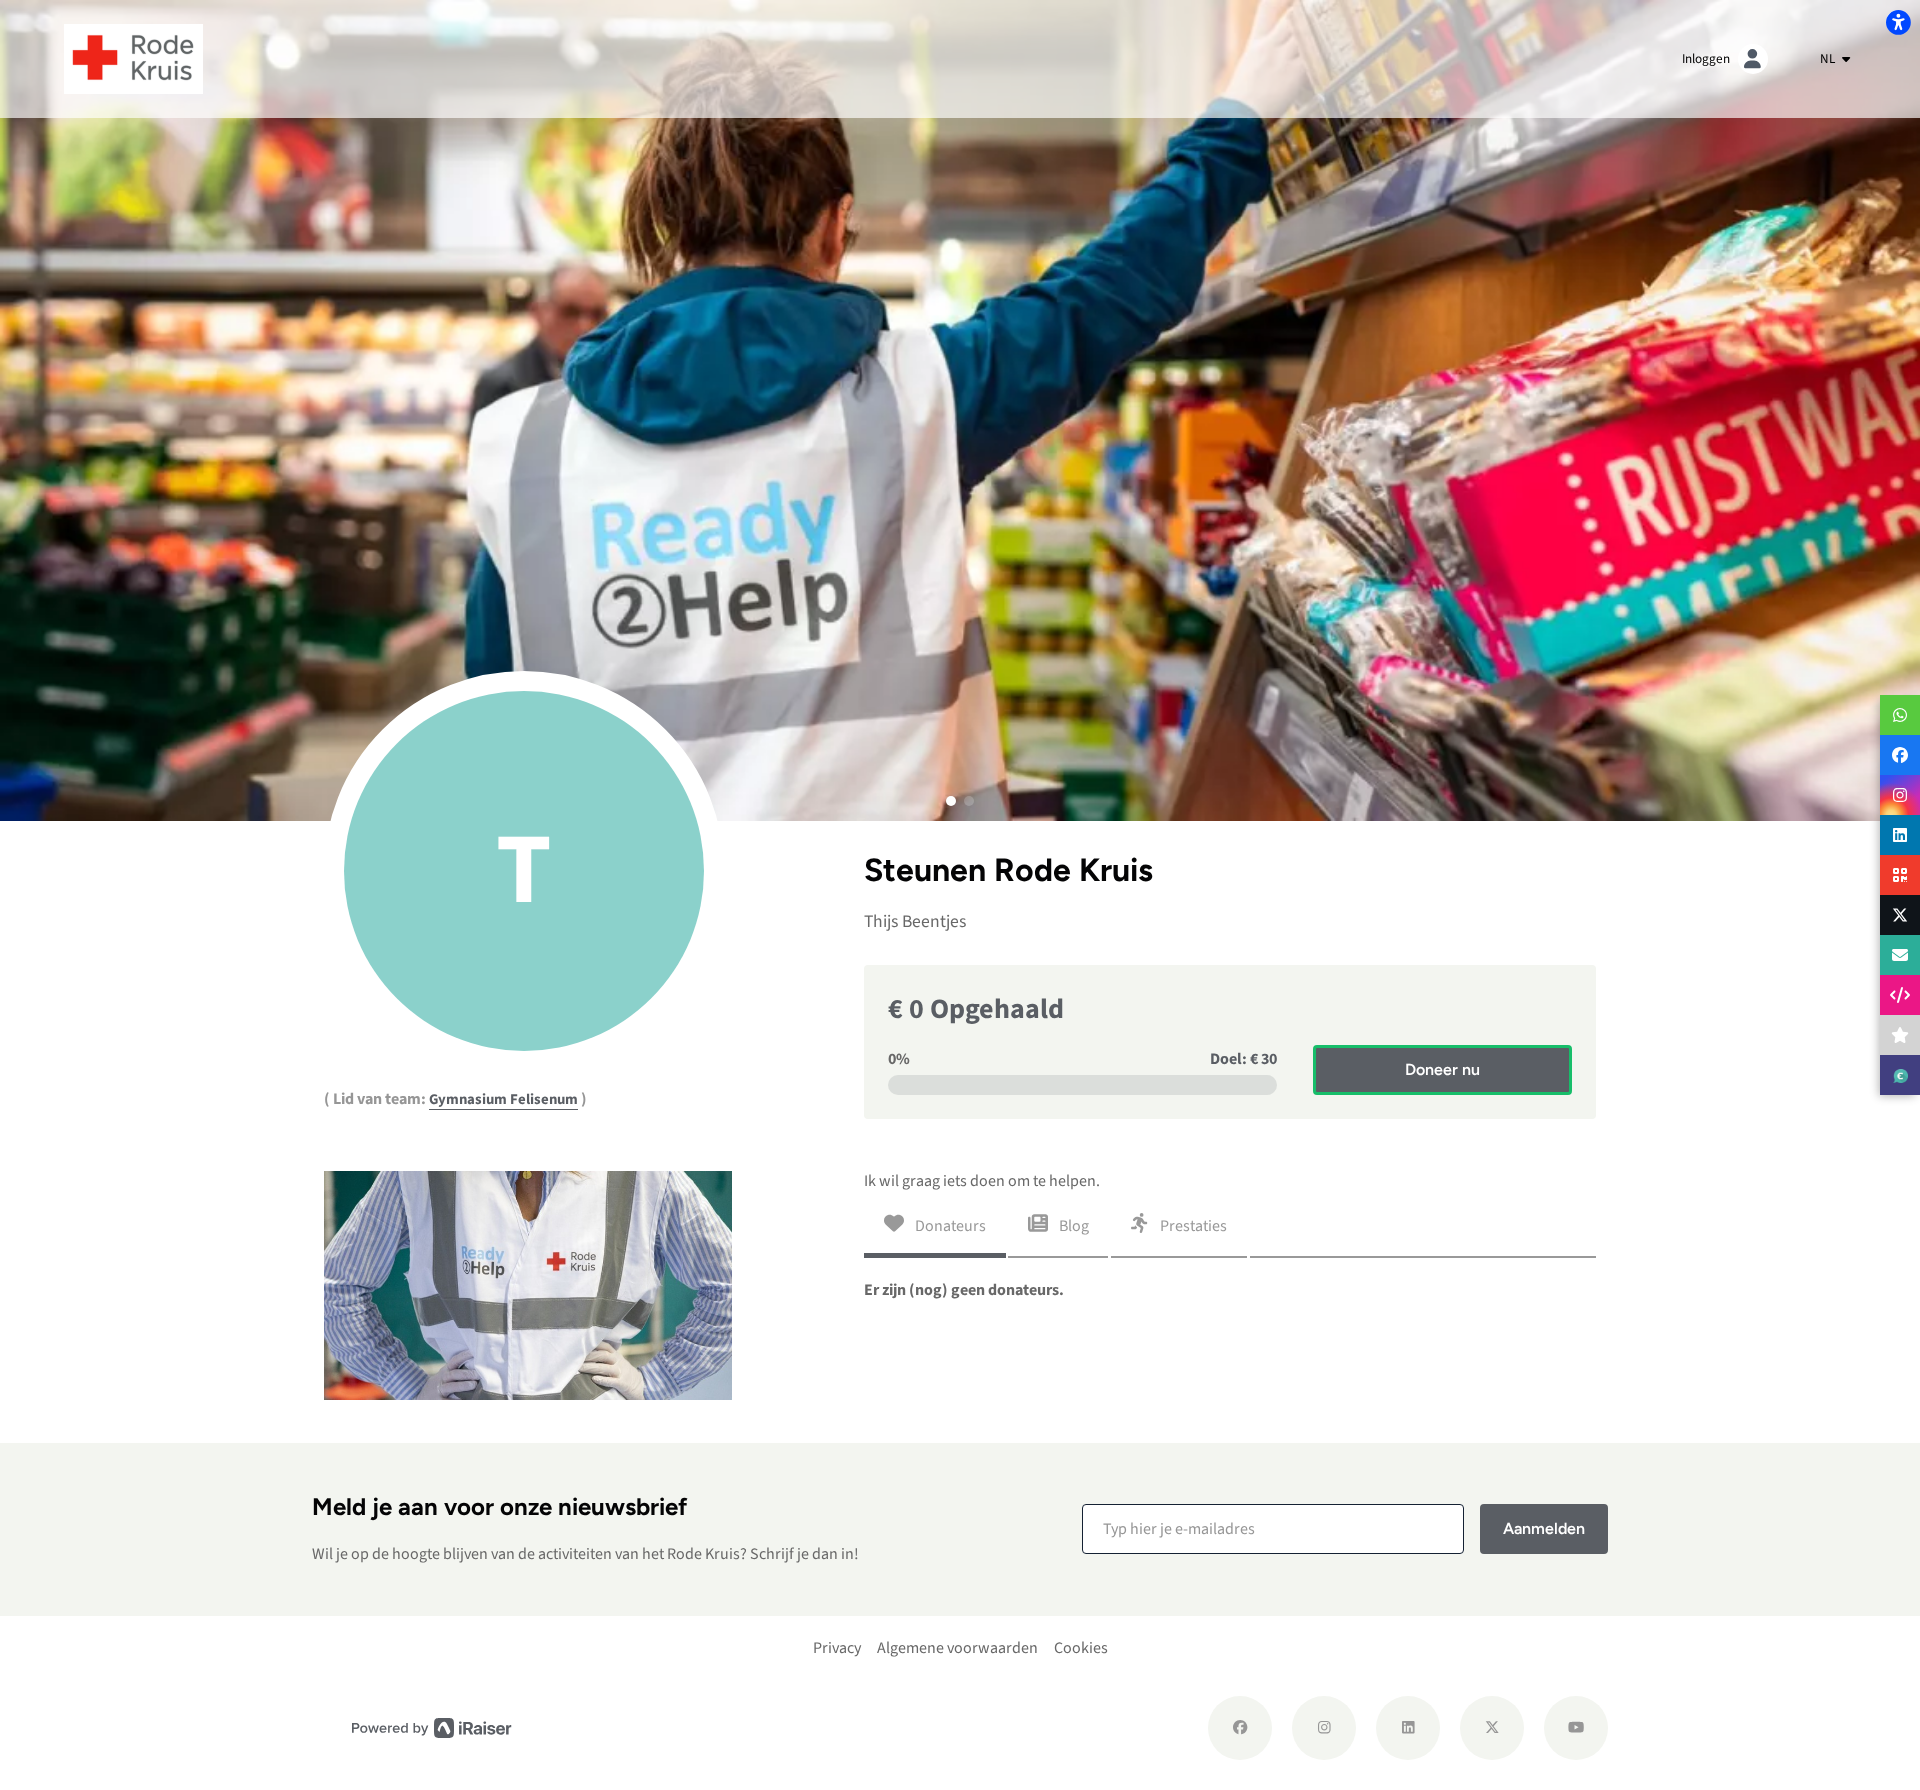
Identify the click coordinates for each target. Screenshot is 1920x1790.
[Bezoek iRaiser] (432, 1727)
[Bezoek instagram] (1324, 1728)
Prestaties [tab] (1192, 1226)
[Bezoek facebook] (1240, 1728)
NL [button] (1829, 58)
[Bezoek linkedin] (1408, 1728)
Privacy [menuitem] (837, 1648)
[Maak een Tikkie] (1900, 1075)
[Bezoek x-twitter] (1492, 1728)
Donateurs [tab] (949, 1226)
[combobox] (1835, 59)
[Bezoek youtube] (1576, 1728)
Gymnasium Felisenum (503, 1099)
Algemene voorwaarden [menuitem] (957, 1648)
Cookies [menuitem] (1081, 1648)
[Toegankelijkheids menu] (1898, 22)
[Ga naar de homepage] (133, 58)
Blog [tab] (1072, 1226)
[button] (951, 801)
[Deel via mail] (1900, 955)
